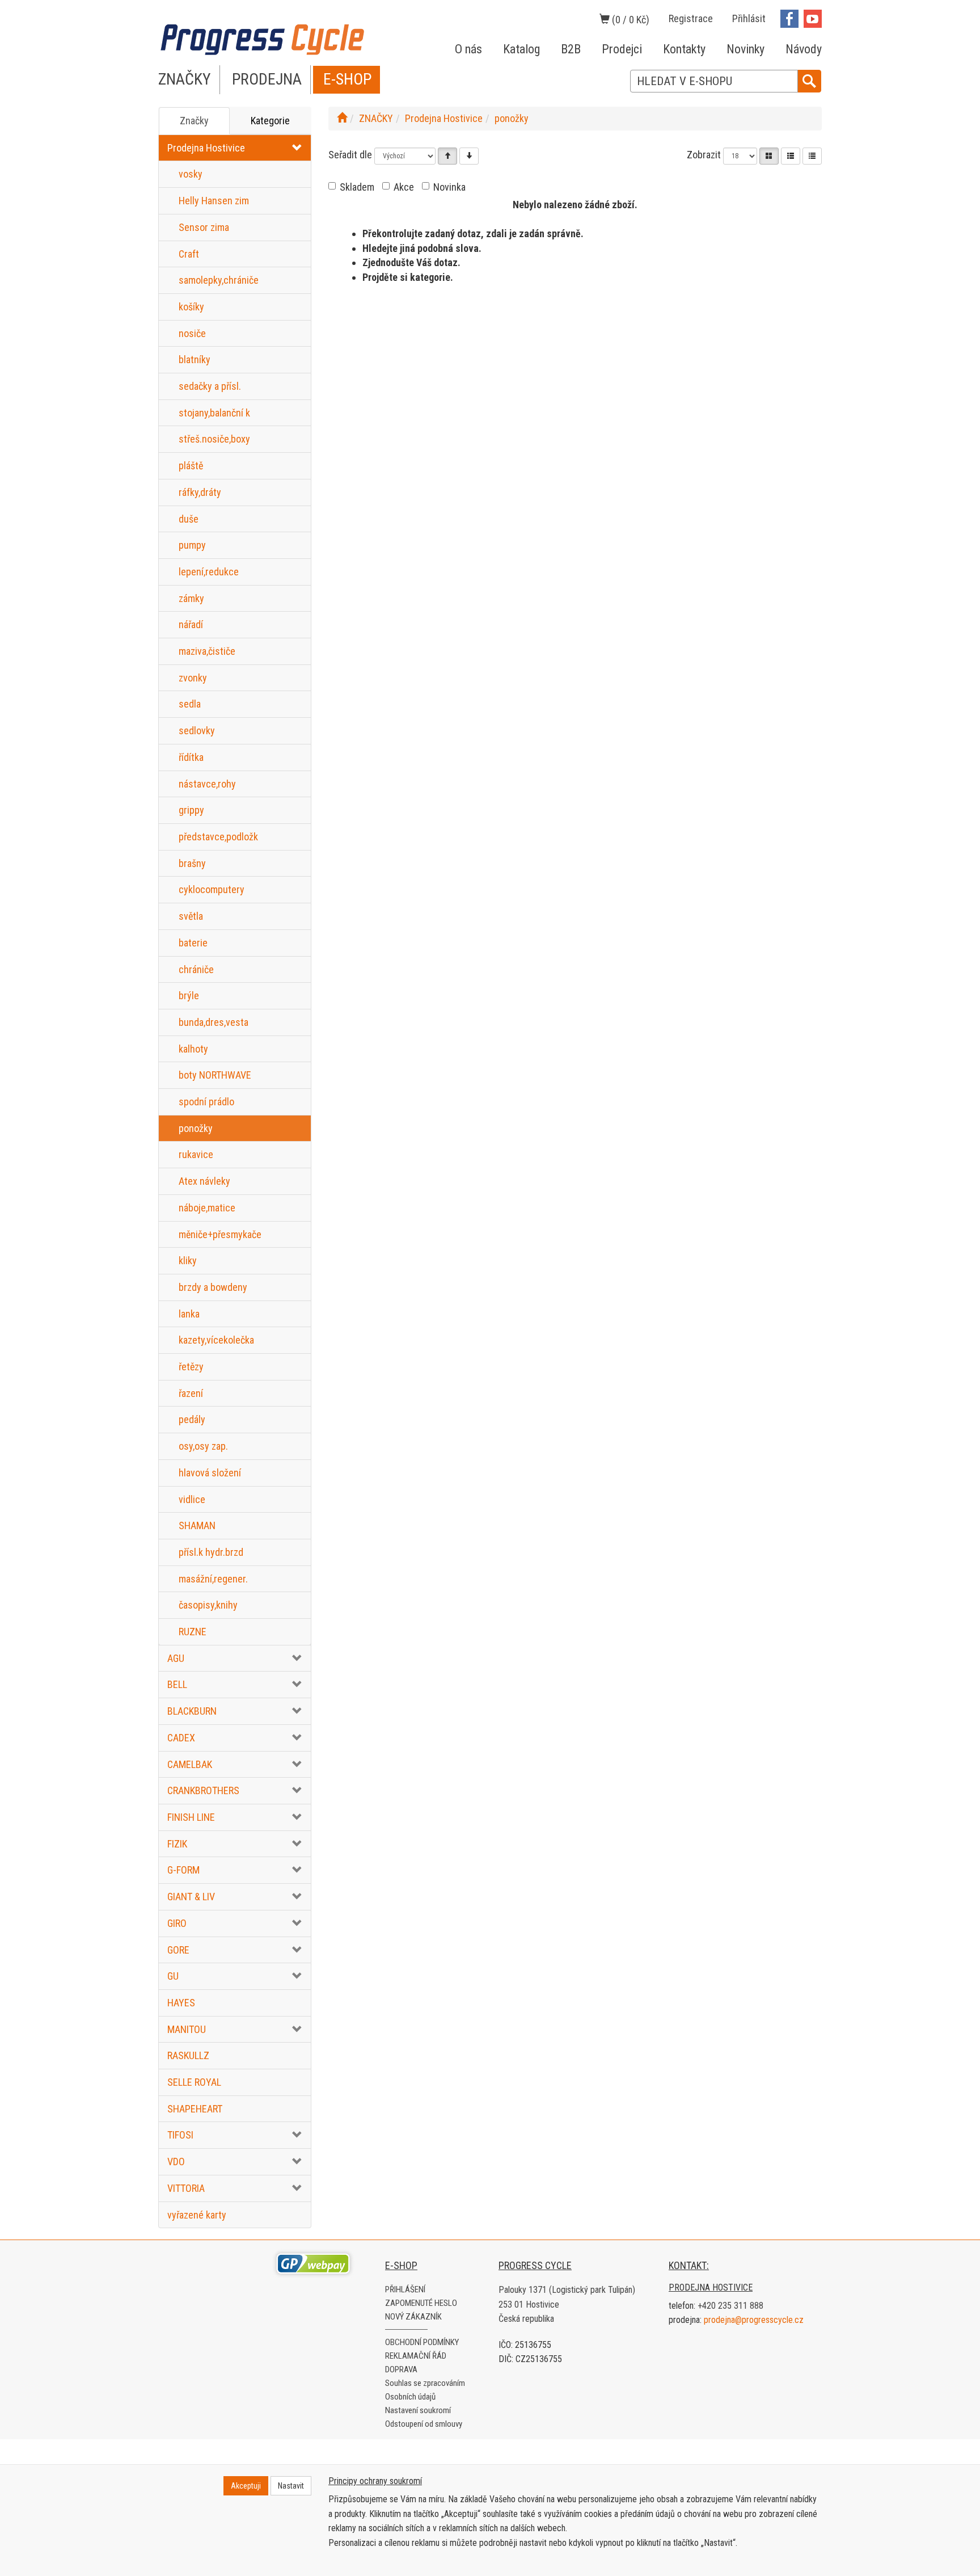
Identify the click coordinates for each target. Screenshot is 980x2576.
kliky (188, 1260)
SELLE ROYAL (194, 2082)
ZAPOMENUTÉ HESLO (421, 2303)
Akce (404, 187)
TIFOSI (180, 2135)
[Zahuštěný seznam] (812, 156)
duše (189, 519)
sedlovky (197, 731)
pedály (192, 1419)
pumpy (192, 545)
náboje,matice (207, 1208)
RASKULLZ (188, 2055)
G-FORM (183, 1870)
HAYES (181, 2003)
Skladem (357, 187)
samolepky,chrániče (219, 280)
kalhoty (193, 1049)
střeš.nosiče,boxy (214, 439)
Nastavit (291, 2486)
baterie (193, 943)
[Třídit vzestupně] (447, 156)
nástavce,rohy (207, 784)
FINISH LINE (191, 1817)
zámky (191, 598)
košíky (191, 307)
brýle (189, 996)
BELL (177, 1684)
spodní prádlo (206, 1102)
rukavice (196, 1154)
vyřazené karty (197, 2215)
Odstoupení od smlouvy (424, 2424)
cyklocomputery (212, 889)
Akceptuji (246, 2486)
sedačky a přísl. (210, 386)
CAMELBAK (190, 1764)
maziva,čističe (207, 651)
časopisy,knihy (208, 1605)
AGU (176, 1658)
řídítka (191, 757)
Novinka (449, 187)
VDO (176, 2162)
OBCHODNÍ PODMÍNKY (422, 2342)
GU (173, 1976)
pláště (191, 466)
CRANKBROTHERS (203, 1790)
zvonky (193, 678)
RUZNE (193, 1632)
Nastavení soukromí (418, 2410)
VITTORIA (186, 2188)
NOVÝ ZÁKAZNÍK (413, 2317)
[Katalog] (769, 156)
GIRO (177, 1923)
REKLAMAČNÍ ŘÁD (416, 2356)
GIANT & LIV (191, 1897)
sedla (190, 704)
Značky (194, 121)
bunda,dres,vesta (214, 1022)
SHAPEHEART (195, 2109)
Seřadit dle (350, 155)
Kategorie (270, 121)
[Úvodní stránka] (342, 118)
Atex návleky (204, 1181)
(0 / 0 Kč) (630, 20)
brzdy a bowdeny (213, 1287)
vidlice (192, 1499)
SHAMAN (197, 1525)
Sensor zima (204, 227)
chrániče (196, 969)
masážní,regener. (213, 1579)
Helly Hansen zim (214, 201)
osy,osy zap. (203, 1446)
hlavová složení (210, 1473)
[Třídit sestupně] (469, 156)
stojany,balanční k (214, 413)
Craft (189, 254)
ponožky (196, 1128)
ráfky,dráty (200, 492)
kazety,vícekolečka (216, 1340)
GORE (178, 1950)
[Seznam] (791, 156)
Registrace (691, 18)
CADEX (181, 1738)
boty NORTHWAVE (215, 1075)
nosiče (192, 333)
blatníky (195, 359)
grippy (191, 810)
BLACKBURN (192, 1711)
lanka (189, 1314)
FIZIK (177, 1844)
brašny (192, 863)
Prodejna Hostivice (206, 148)
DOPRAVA (401, 2369)
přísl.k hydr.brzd (211, 1552)
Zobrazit (704, 155)
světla (191, 916)
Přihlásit (749, 18)
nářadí (191, 624)
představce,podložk (218, 837)
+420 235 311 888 (730, 2306)
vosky (191, 174)
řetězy (191, 1367)
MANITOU (187, 2029)
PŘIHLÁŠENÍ (405, 2289)
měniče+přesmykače (220, 1234)
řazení (191, 1393)
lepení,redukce (209, 572)
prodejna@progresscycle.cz (754, 2320)
